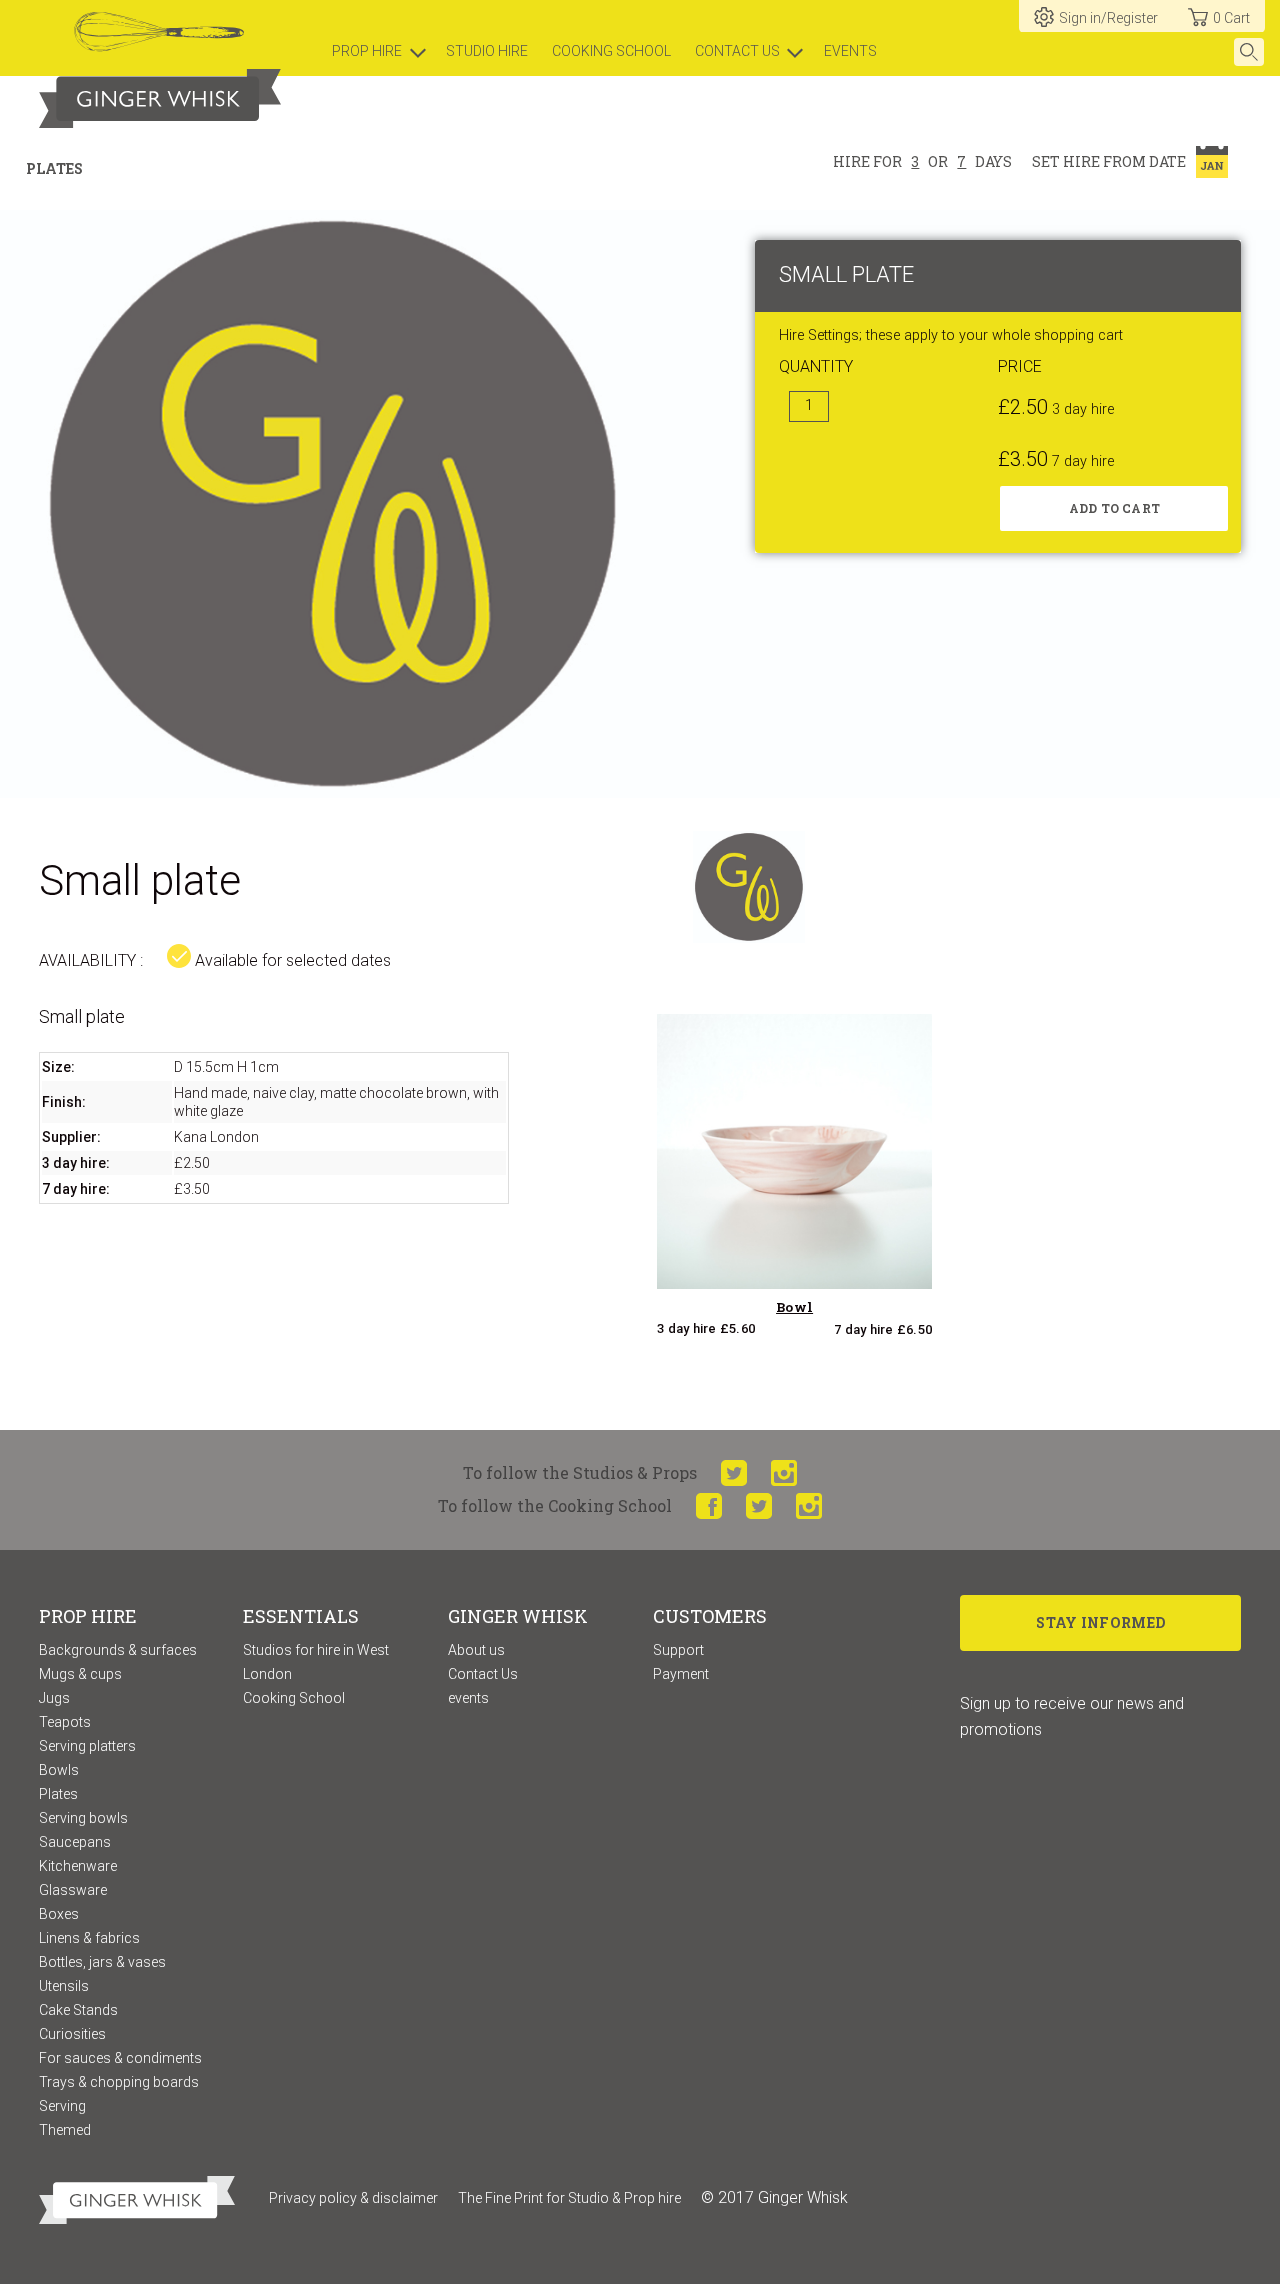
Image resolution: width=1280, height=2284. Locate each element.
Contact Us (483, 1674)
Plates (58, 1794)
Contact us (737, 51)
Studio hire (487, 51)
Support (678, 1650)
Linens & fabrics (89, 1938)
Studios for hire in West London (316, 1662)
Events (850, 51)
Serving (62, 2106)
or (938, 161)
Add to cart (1115, 508)
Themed (65, 2130)
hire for (867, 161)
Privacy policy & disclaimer (353, 2198)
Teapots (65, 1722)
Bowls (59, 1770)
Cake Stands (78, 2010)
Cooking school (611, 51)
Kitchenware (78, 1866)
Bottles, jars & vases (102, 1962)
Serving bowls (83, 1818)
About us (476, 1650)
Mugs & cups (80, 1674)
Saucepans (75, 1842)
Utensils (64, 1986)
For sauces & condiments (120, 2058)
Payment (681, 1674)
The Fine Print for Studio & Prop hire (569, 2198)
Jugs (54, 1698)
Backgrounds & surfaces (118, 1650)
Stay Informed (1100, 1622)
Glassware (73, 1890)
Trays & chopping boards (119, 2082)
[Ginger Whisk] (160, 70)
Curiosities (72, 2034)
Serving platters (87, 1746)
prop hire (367, 51)
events (468, 1698)
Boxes (59, 1914)
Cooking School (294, 1698)
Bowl (794, 1307)
